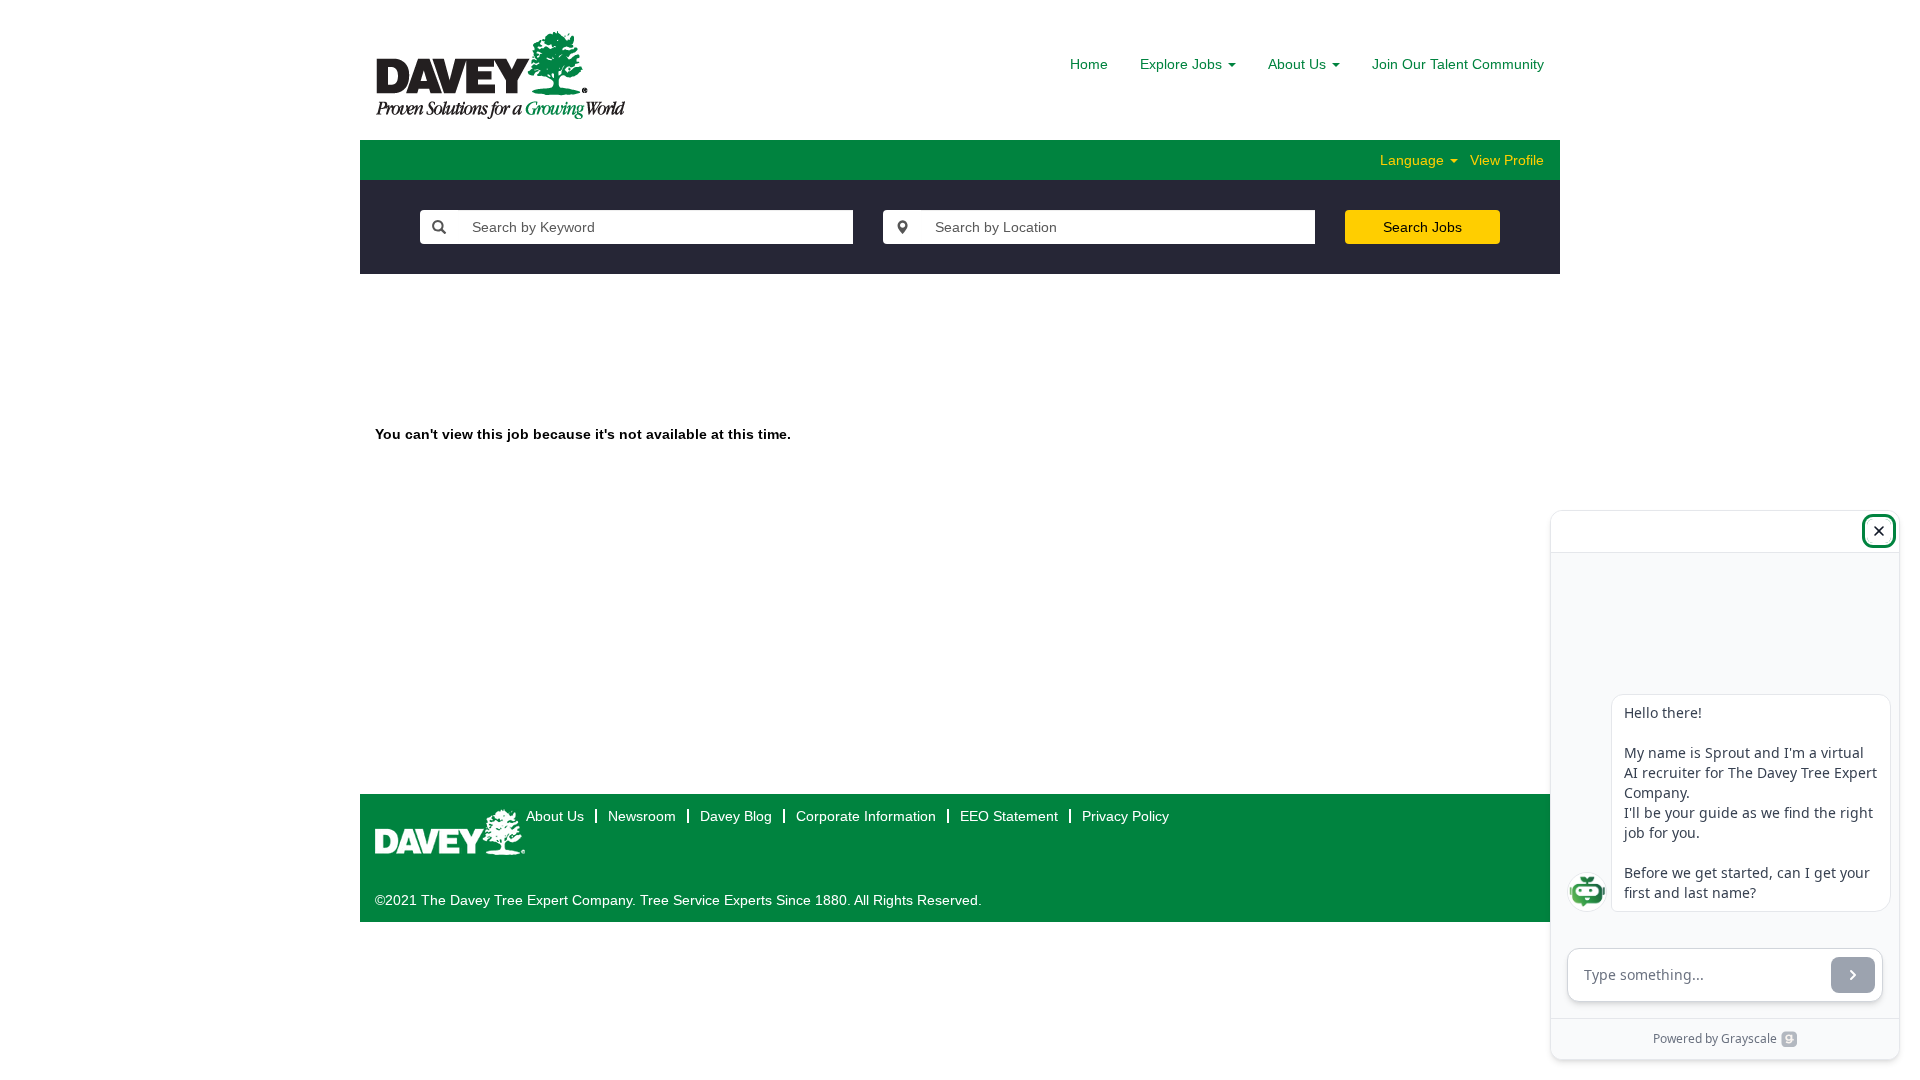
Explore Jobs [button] (1183, 64)
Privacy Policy (1125, 816)
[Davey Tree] (500, 75)
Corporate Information (866, 816)
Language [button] (1414, 160)
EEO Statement (1009, 816)
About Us (555, 816)
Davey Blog (736, 816)
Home (1089, 64)
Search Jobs (1422, 227)
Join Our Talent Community (1458, 64)
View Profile (1507, 160)
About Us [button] (1299, 64)
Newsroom (642, 816)
